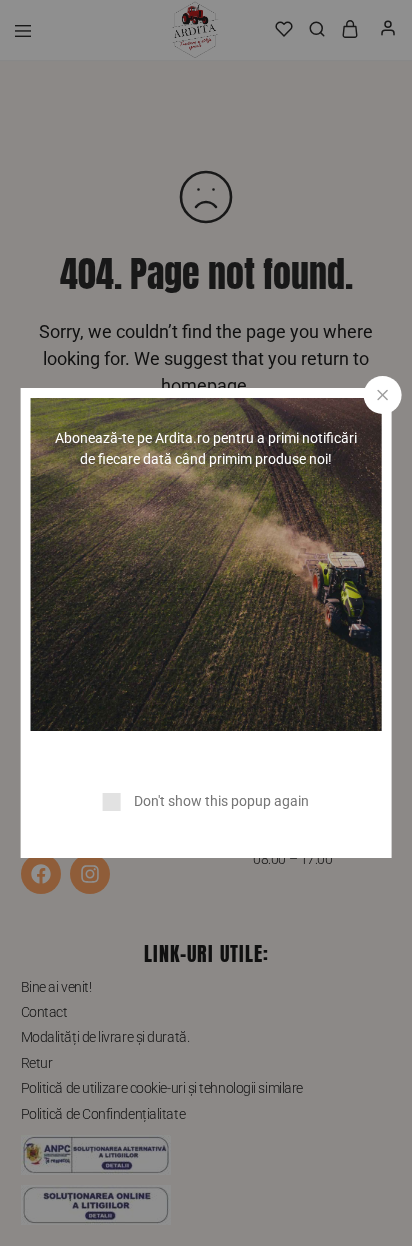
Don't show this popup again (221, 801)
